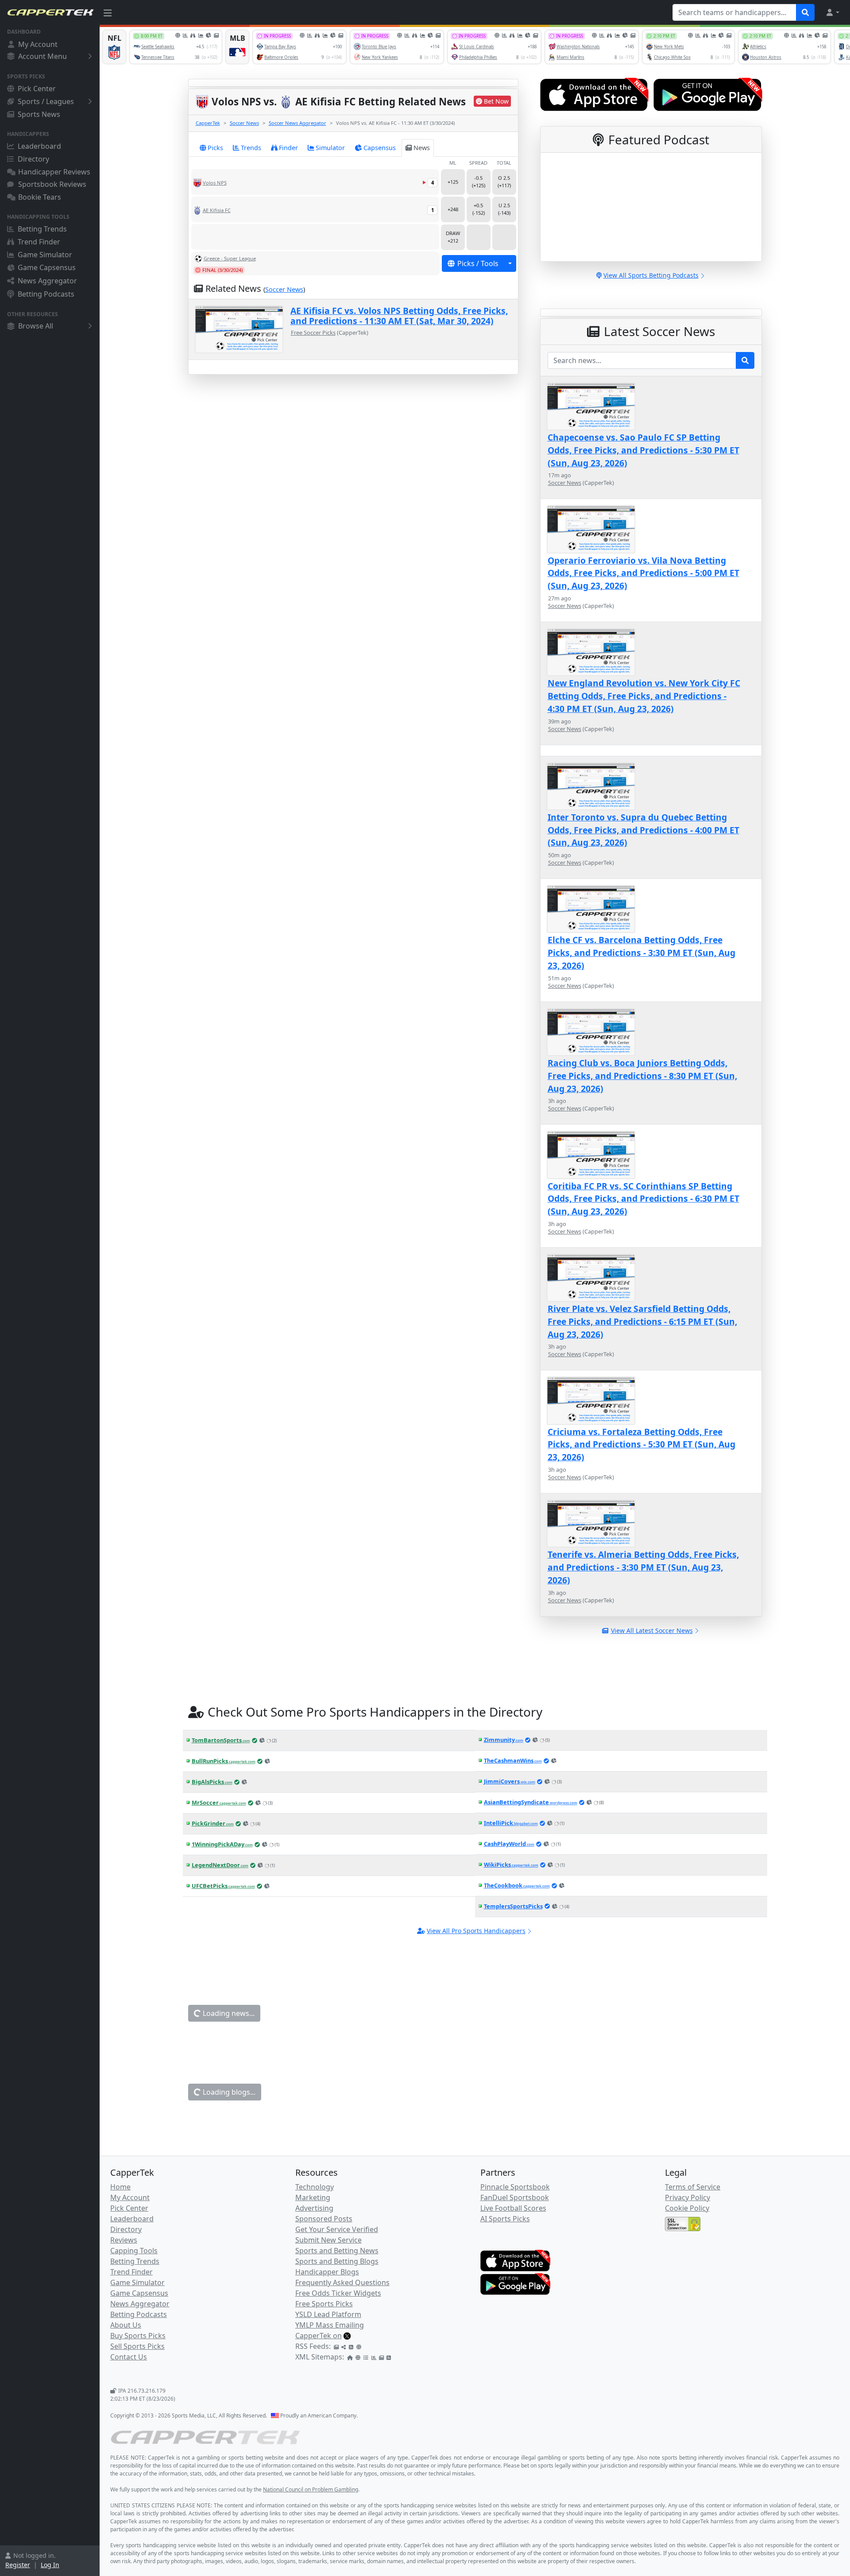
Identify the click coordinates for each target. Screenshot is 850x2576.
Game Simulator (45, 255)
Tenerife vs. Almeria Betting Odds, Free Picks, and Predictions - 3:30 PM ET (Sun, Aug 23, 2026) (643, 1567)
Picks (215, 148)
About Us (126, 2325)
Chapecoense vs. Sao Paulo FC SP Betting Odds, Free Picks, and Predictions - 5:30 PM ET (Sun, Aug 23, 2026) (643, 450)
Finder (288, 148)
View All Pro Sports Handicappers (476, 1931)
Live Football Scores (513, 2208)
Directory (33, 159)
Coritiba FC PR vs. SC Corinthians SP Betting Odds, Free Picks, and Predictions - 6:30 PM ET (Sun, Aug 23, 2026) (643, 1199)
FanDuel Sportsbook (515, 2197)
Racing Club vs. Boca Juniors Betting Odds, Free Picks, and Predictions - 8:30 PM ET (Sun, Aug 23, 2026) (642, 1076)
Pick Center (37, 89)
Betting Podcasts (46, 294)
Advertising (314, 2208)
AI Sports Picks (505, 2219)
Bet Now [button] (496, 101)
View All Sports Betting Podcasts (651, 275)
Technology (315, 2187)
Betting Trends (42, 229)
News (422, 148)
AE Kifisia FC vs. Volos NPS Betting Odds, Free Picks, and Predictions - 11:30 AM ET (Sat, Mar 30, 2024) (399, 316)
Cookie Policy (687, 2208)
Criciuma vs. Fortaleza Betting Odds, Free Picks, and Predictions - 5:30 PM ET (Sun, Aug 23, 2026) (641, 1445)
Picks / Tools (478, 263)
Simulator (330, 148)
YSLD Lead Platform (328, 2314)
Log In (50, 2565)
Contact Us (129, 2357)
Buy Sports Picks (138, 2336)
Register (18, 2565)
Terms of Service (693, 2187)
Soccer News (244, 123)
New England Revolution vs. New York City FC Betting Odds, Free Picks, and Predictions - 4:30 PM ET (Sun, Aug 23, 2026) (644, 696)
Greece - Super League (230, 258)
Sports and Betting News (337, 2251)
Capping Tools (134, 2251)
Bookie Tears (40, 197)
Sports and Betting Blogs (337, 2261)
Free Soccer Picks (313, 333)
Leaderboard (39, 146)
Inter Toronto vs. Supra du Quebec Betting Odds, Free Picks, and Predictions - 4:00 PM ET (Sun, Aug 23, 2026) (643, 830)
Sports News (39, 114)
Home (120, 2187)
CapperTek (208, 123)
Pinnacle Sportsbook (515, 2187)
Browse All (36, 326)
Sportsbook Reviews (52, 184)
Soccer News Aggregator (297, 123)
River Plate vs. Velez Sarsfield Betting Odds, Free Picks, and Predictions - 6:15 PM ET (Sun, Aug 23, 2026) (642, 1321)
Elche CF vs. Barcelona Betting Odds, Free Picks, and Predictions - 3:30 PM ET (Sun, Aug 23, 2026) (641, 953)
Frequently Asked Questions (342, 2282)
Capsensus (380, 148)
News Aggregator (47, 281)
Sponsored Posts (324, 2219)
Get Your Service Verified (337, 2229)
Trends (251, 148)
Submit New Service (328, 2240)
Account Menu (42, 56)
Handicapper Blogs (327, 2272)
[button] (832, 12)
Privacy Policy (688, 2197)
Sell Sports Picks (137, 2346)
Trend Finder (39, 242)
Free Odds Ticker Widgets (338, 2293)
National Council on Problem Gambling (311, 2489)
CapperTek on (319, 2336)
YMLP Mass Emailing (330, 2325)
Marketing (313, 2197)
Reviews (124, 2240)
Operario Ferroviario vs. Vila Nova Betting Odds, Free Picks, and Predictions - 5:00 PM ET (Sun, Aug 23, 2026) (643, 573)
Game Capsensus (47, 267)
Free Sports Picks (324, 2304)
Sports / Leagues (46, 101)
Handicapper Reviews (54, 172)
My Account (38, 44)
